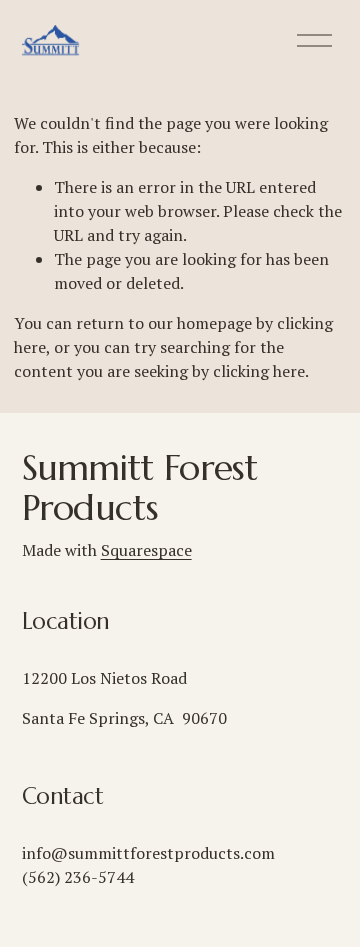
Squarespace (146, 550)
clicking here (259, 371)
